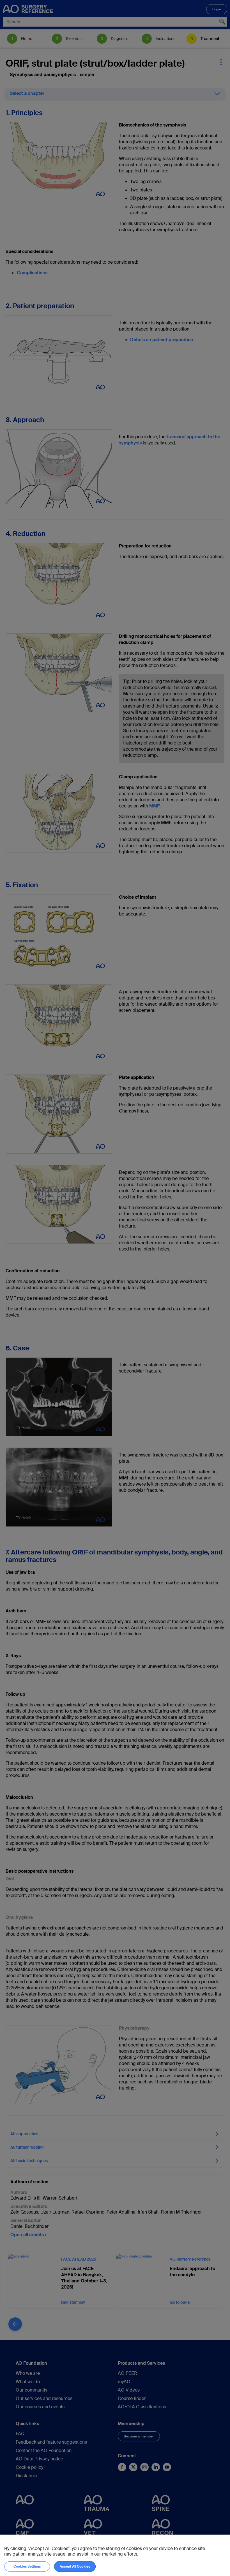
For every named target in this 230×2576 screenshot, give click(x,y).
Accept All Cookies (75, 2566)
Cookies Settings (27, 2566)
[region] (115, 2555)
